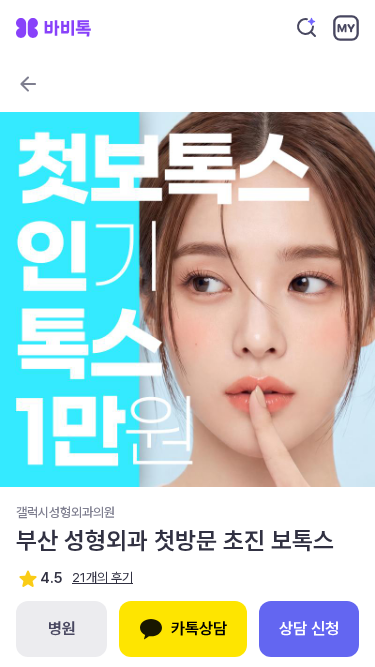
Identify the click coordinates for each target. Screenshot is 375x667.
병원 (62, 628)
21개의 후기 (102, 577)
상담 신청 (309, 628)
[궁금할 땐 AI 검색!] (307, 28)
